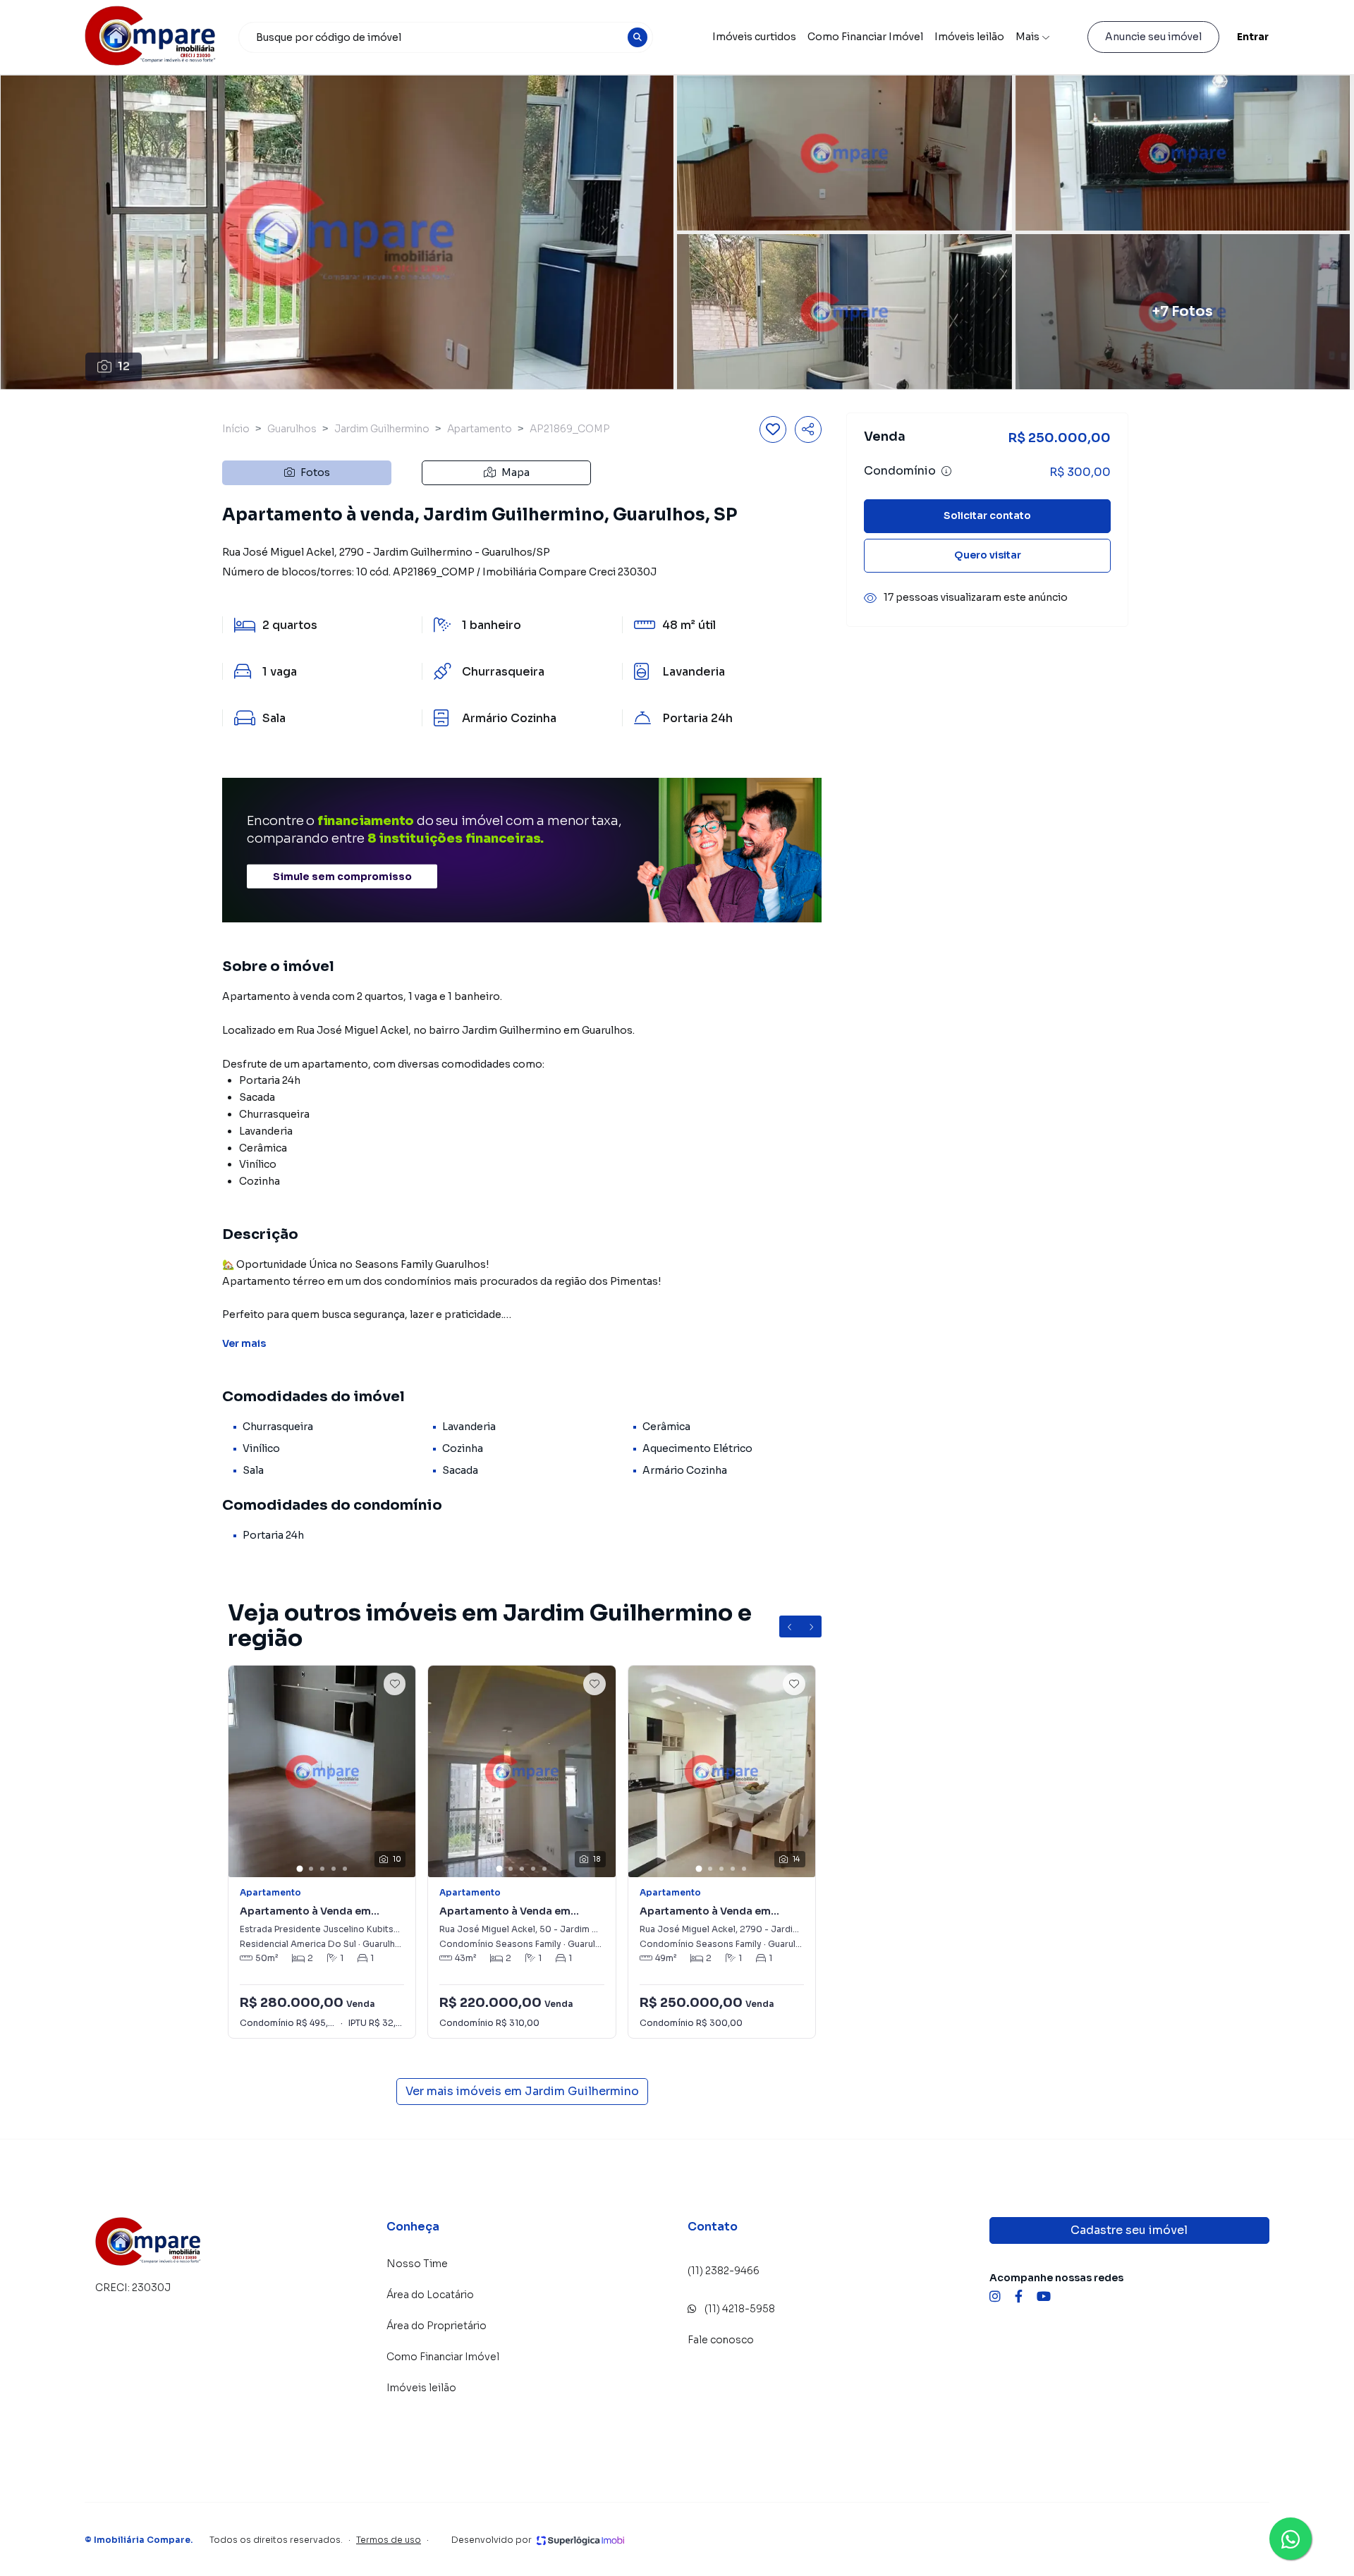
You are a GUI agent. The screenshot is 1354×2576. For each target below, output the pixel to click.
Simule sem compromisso (342, 877)
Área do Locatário (430, 2295)
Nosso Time (417, 2264)
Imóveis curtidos (754, 37)
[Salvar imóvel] (773, 429)
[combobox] (446, 37)
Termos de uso (389, 2540)
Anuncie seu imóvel (1153, 37)
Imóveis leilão (969, 37)
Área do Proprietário (437, 2326)
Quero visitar (988, 556)
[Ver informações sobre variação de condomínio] (946, 472)
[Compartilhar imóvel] (808, 429)
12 (124, 366)
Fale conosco (721, 2340)
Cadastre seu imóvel (1129, 2230)
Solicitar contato (987, 516)
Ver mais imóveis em (522, 2091)
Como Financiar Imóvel (865, 37)
